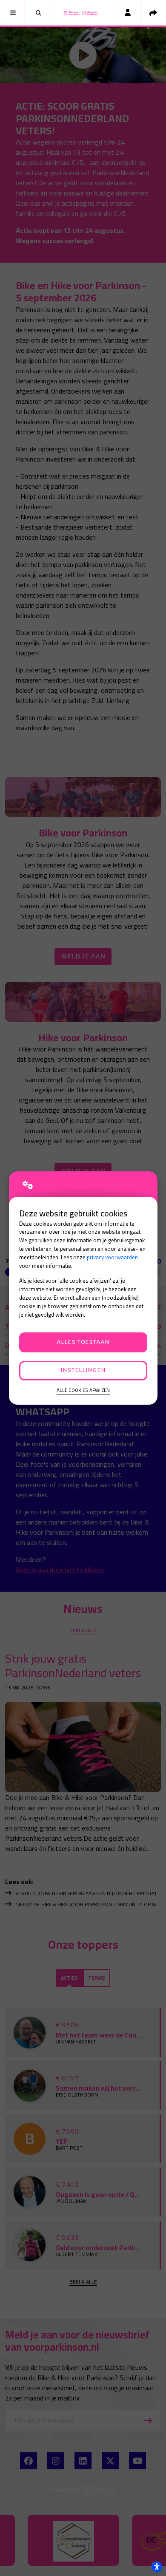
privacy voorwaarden (112, 1257)
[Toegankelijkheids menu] (157, 2567)
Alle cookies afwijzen (83, 1390)
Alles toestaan (83, 1342)
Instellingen (83, 1370)
